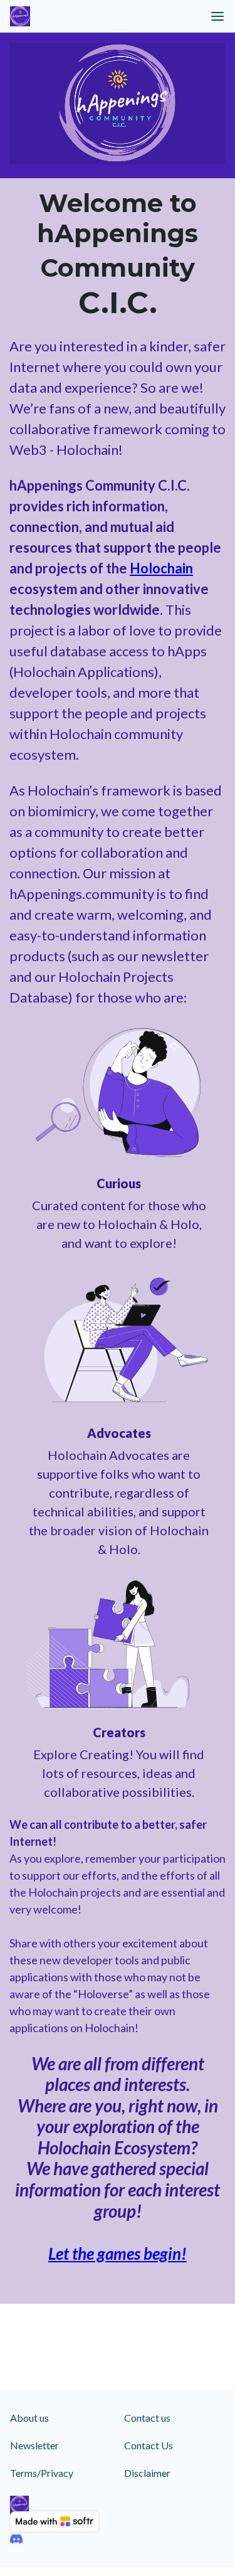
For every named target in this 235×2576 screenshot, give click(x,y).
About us (29, 2418)
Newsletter (34, 2445)
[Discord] (16, 2539)
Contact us (147, 2418)
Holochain (161, 568)
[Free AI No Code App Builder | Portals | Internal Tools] (54, 2521)
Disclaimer (147, 2473)
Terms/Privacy (42, 2473)
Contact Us (149, 2445)
